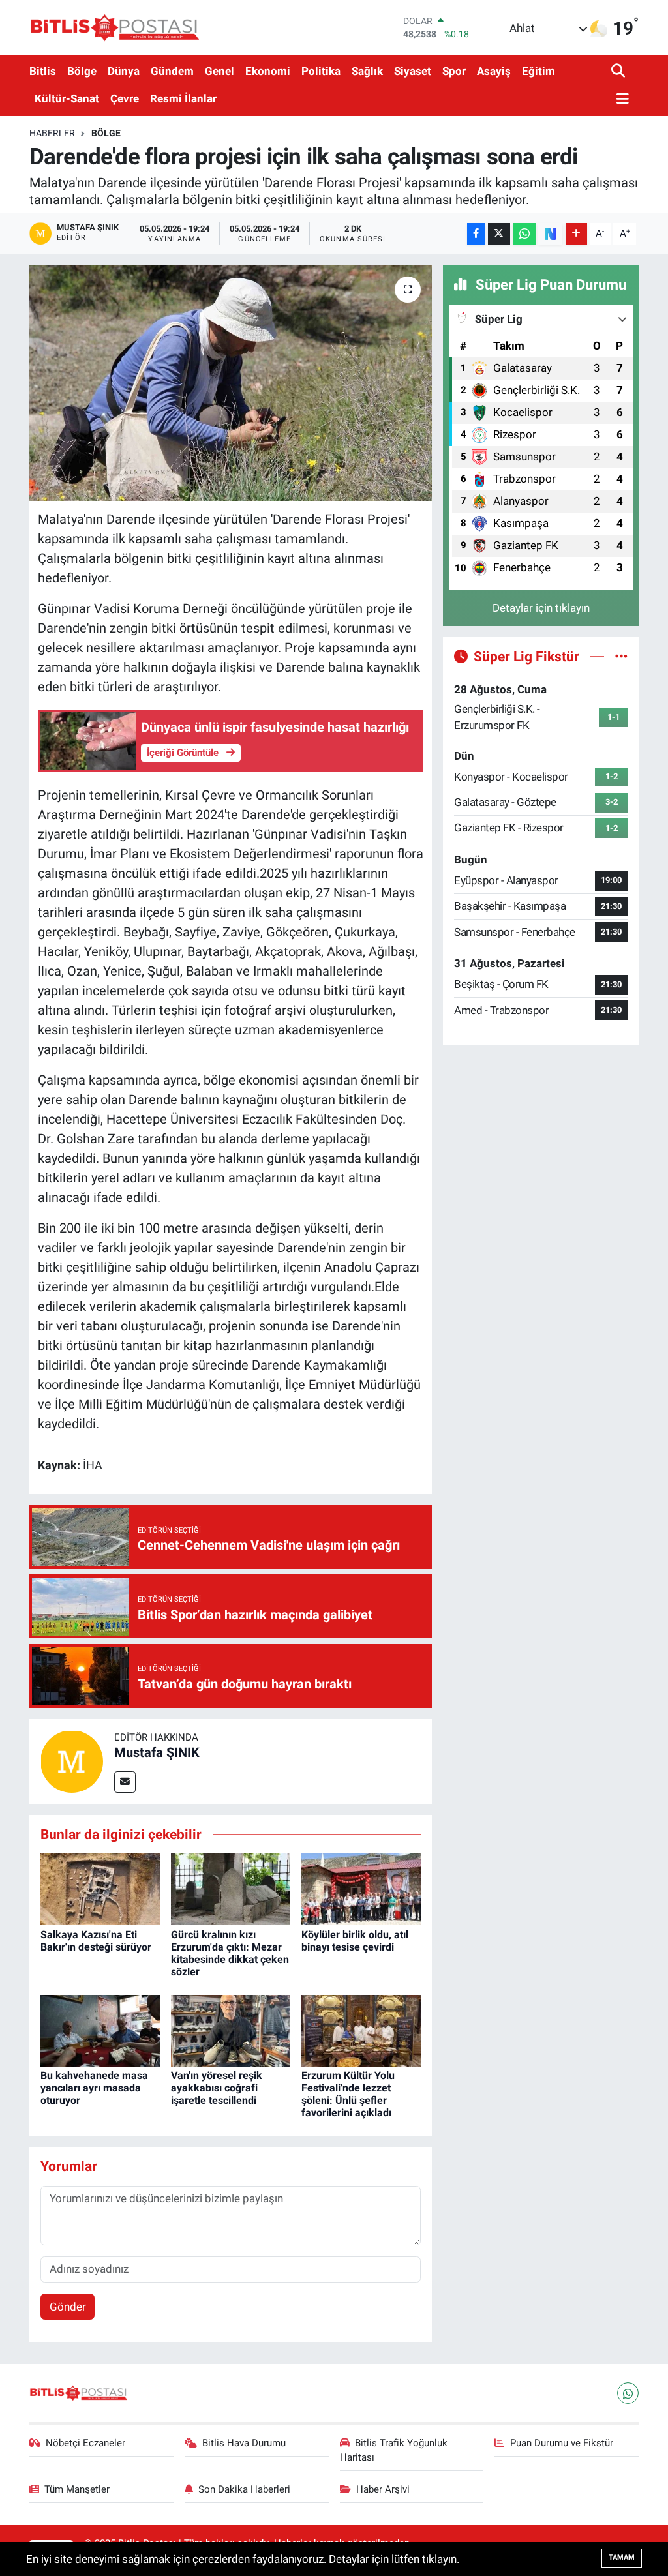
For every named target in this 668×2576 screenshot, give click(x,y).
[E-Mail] (125, 1782)
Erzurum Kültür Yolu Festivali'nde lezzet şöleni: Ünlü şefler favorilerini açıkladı (348, 2094)
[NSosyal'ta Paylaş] (550, 234)
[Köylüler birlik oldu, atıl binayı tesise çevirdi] (361, 1889)
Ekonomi (268, 71)
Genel (220, 71)
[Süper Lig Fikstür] (621, 656)
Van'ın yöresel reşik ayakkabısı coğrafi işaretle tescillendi (217, 2088)
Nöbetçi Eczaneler (85, 2443)
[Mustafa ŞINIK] (72, 1760)
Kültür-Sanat (67, 98)
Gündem (172, 71)
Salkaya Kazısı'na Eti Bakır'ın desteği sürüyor (96, 1941)
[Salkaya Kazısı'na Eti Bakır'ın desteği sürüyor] (100, 1889)
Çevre (125, 98)
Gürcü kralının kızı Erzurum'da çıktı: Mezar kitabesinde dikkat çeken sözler (230, 1954)
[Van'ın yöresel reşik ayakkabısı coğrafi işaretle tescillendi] (231, 2029)
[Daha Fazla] (576, 234)
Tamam (622, 2557)
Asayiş (494, 71)
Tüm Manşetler (77, 2489)
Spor (454, 71)
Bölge (82, 71)
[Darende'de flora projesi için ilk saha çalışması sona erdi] (231, 383)
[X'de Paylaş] (499, 234)
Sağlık (367, 71)
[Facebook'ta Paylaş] (476, 234)
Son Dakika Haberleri (244, 2489)
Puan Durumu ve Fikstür (562, 2443)
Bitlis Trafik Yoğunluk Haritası (394, 2450)
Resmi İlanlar (183, 98)
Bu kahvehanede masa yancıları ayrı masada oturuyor (94, 2088)
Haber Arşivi (383, 2489)
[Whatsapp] (628, 2393)
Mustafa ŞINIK (157, 1752)
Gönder (68, 2307)
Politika (321, 71)
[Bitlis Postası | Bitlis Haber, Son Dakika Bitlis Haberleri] (114, 27)
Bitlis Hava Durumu (244, 2443)
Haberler (52, 133)
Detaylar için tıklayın (541, 608)
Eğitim (539, 71)
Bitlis (43, 71)
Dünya (124, 71)
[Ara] (619, 71)
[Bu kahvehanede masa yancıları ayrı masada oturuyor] (100, 2029)
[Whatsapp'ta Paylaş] (524, 234)
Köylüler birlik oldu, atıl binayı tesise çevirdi (355, 1941)
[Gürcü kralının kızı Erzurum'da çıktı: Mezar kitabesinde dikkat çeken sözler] (231, 1889)
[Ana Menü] (620, 99)
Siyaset (413, 71)
